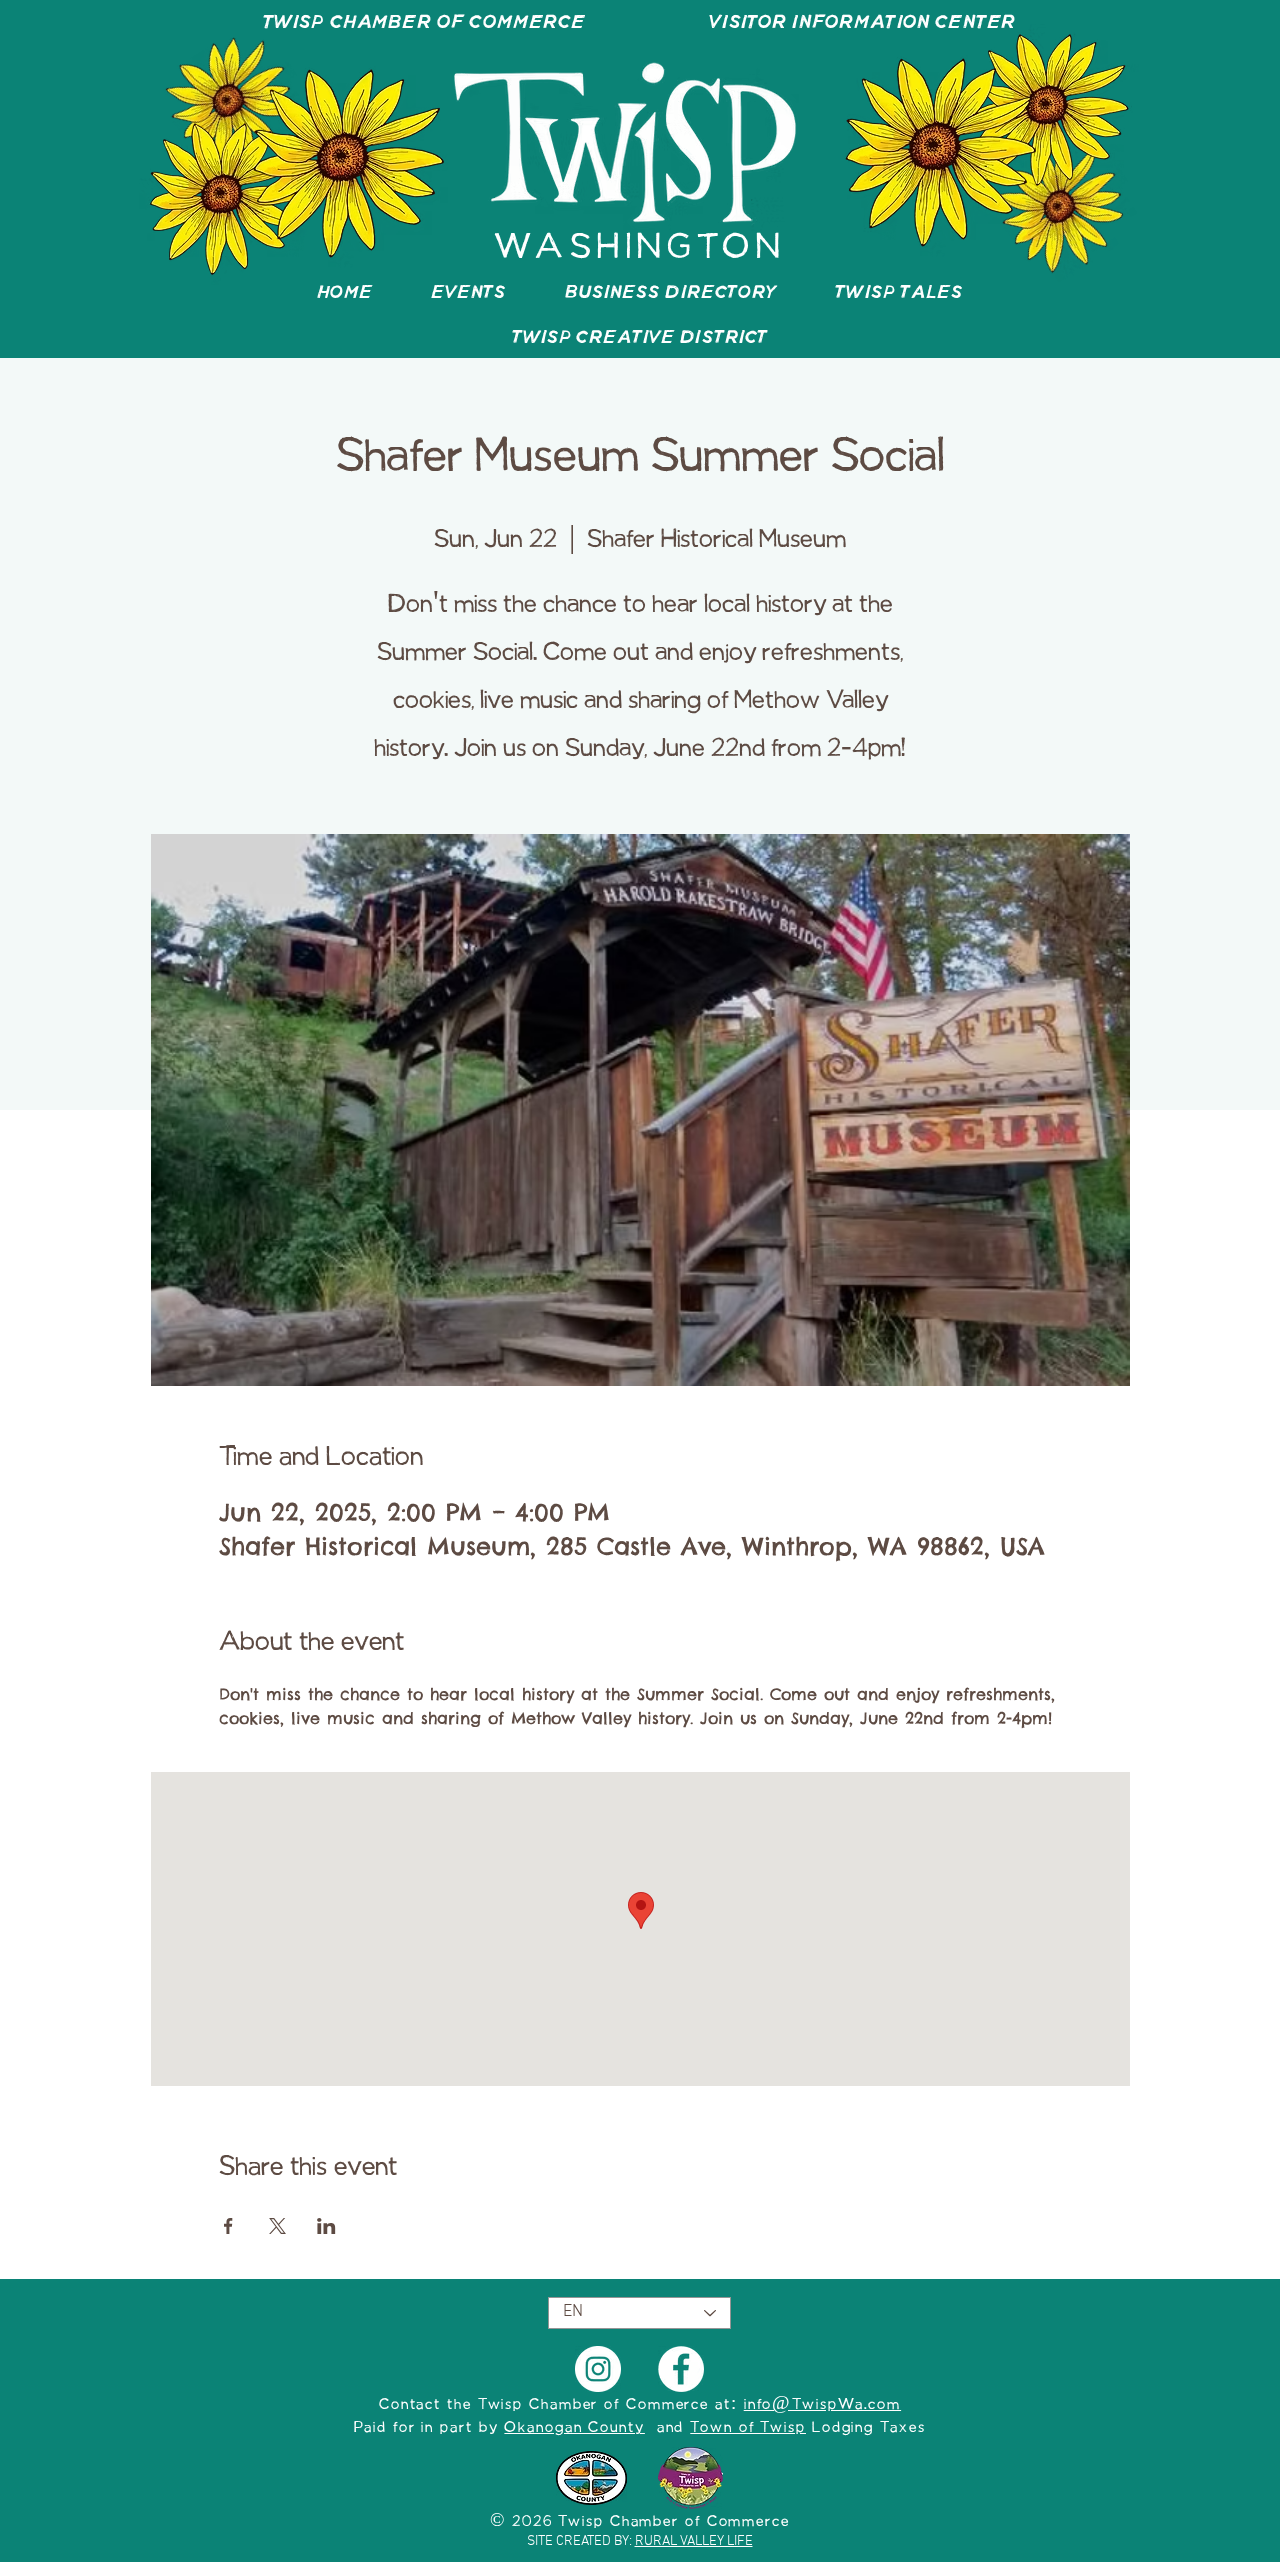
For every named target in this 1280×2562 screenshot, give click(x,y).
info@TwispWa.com (822, 2405)
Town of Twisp (748, 2428)
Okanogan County (574, 2428)
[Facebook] (681, 2369)
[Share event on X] (277, 2226)
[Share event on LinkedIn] (326, 2226)
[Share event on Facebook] (228, 2226)
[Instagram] (598, 2369)
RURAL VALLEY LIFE (694, 2541)
